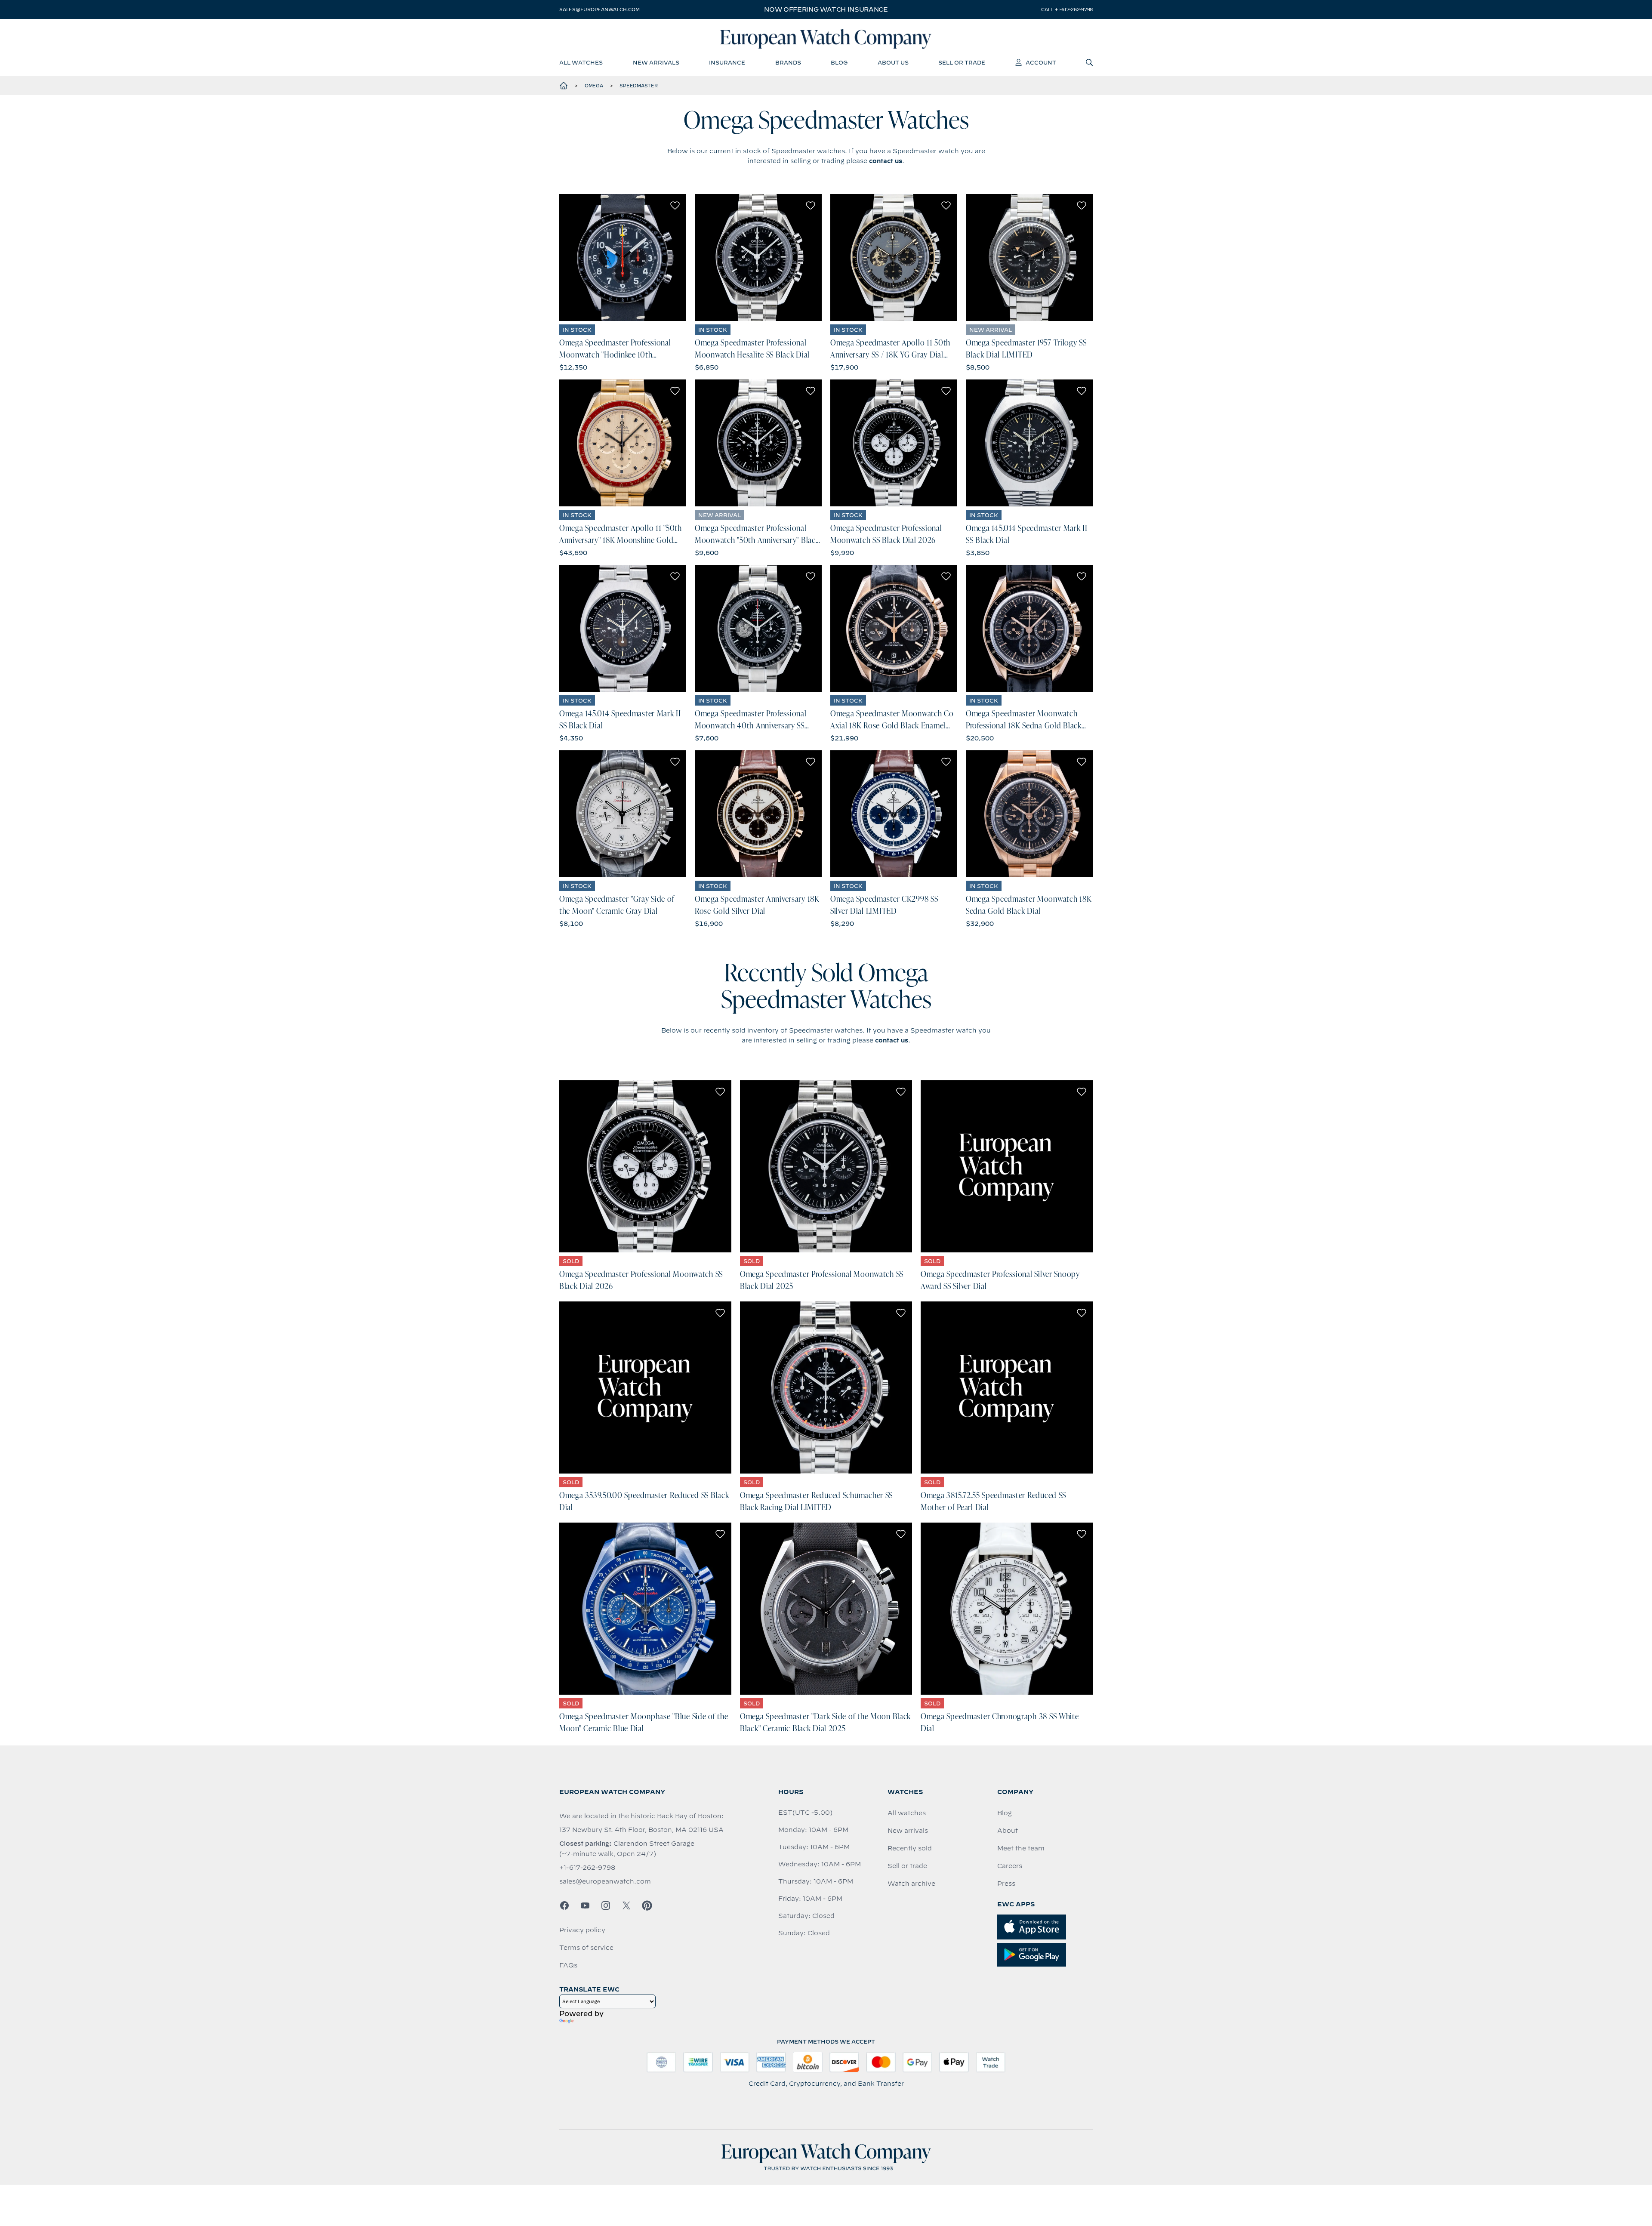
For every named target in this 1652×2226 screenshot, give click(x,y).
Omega (594, 86)
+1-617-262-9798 (587, 1868)
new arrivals (656, 62)
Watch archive (911, 1884)
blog (839, 62)
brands (788, 62)
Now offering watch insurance (826, 9)
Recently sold (910, 1848)
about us (893, 62)
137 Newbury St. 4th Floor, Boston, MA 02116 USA (641, 1830)
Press (1006, 1884)
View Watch (623, 257)
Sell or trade (907, 1866)
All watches (907, 1813)
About (1008, 1831)
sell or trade (962, 62)
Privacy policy (582, 1930)
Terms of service (586, 1948)
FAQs (568, 1965)
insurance (727, 62)
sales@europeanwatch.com (599, 9)
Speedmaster (638, 86)
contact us (886, 161)
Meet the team (1021, 1848)
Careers (1010, 1866)
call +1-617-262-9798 (1067, 9)
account (1041, 62)
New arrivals (908, 1831)
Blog (1005, 1813)
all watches (581, 62)
